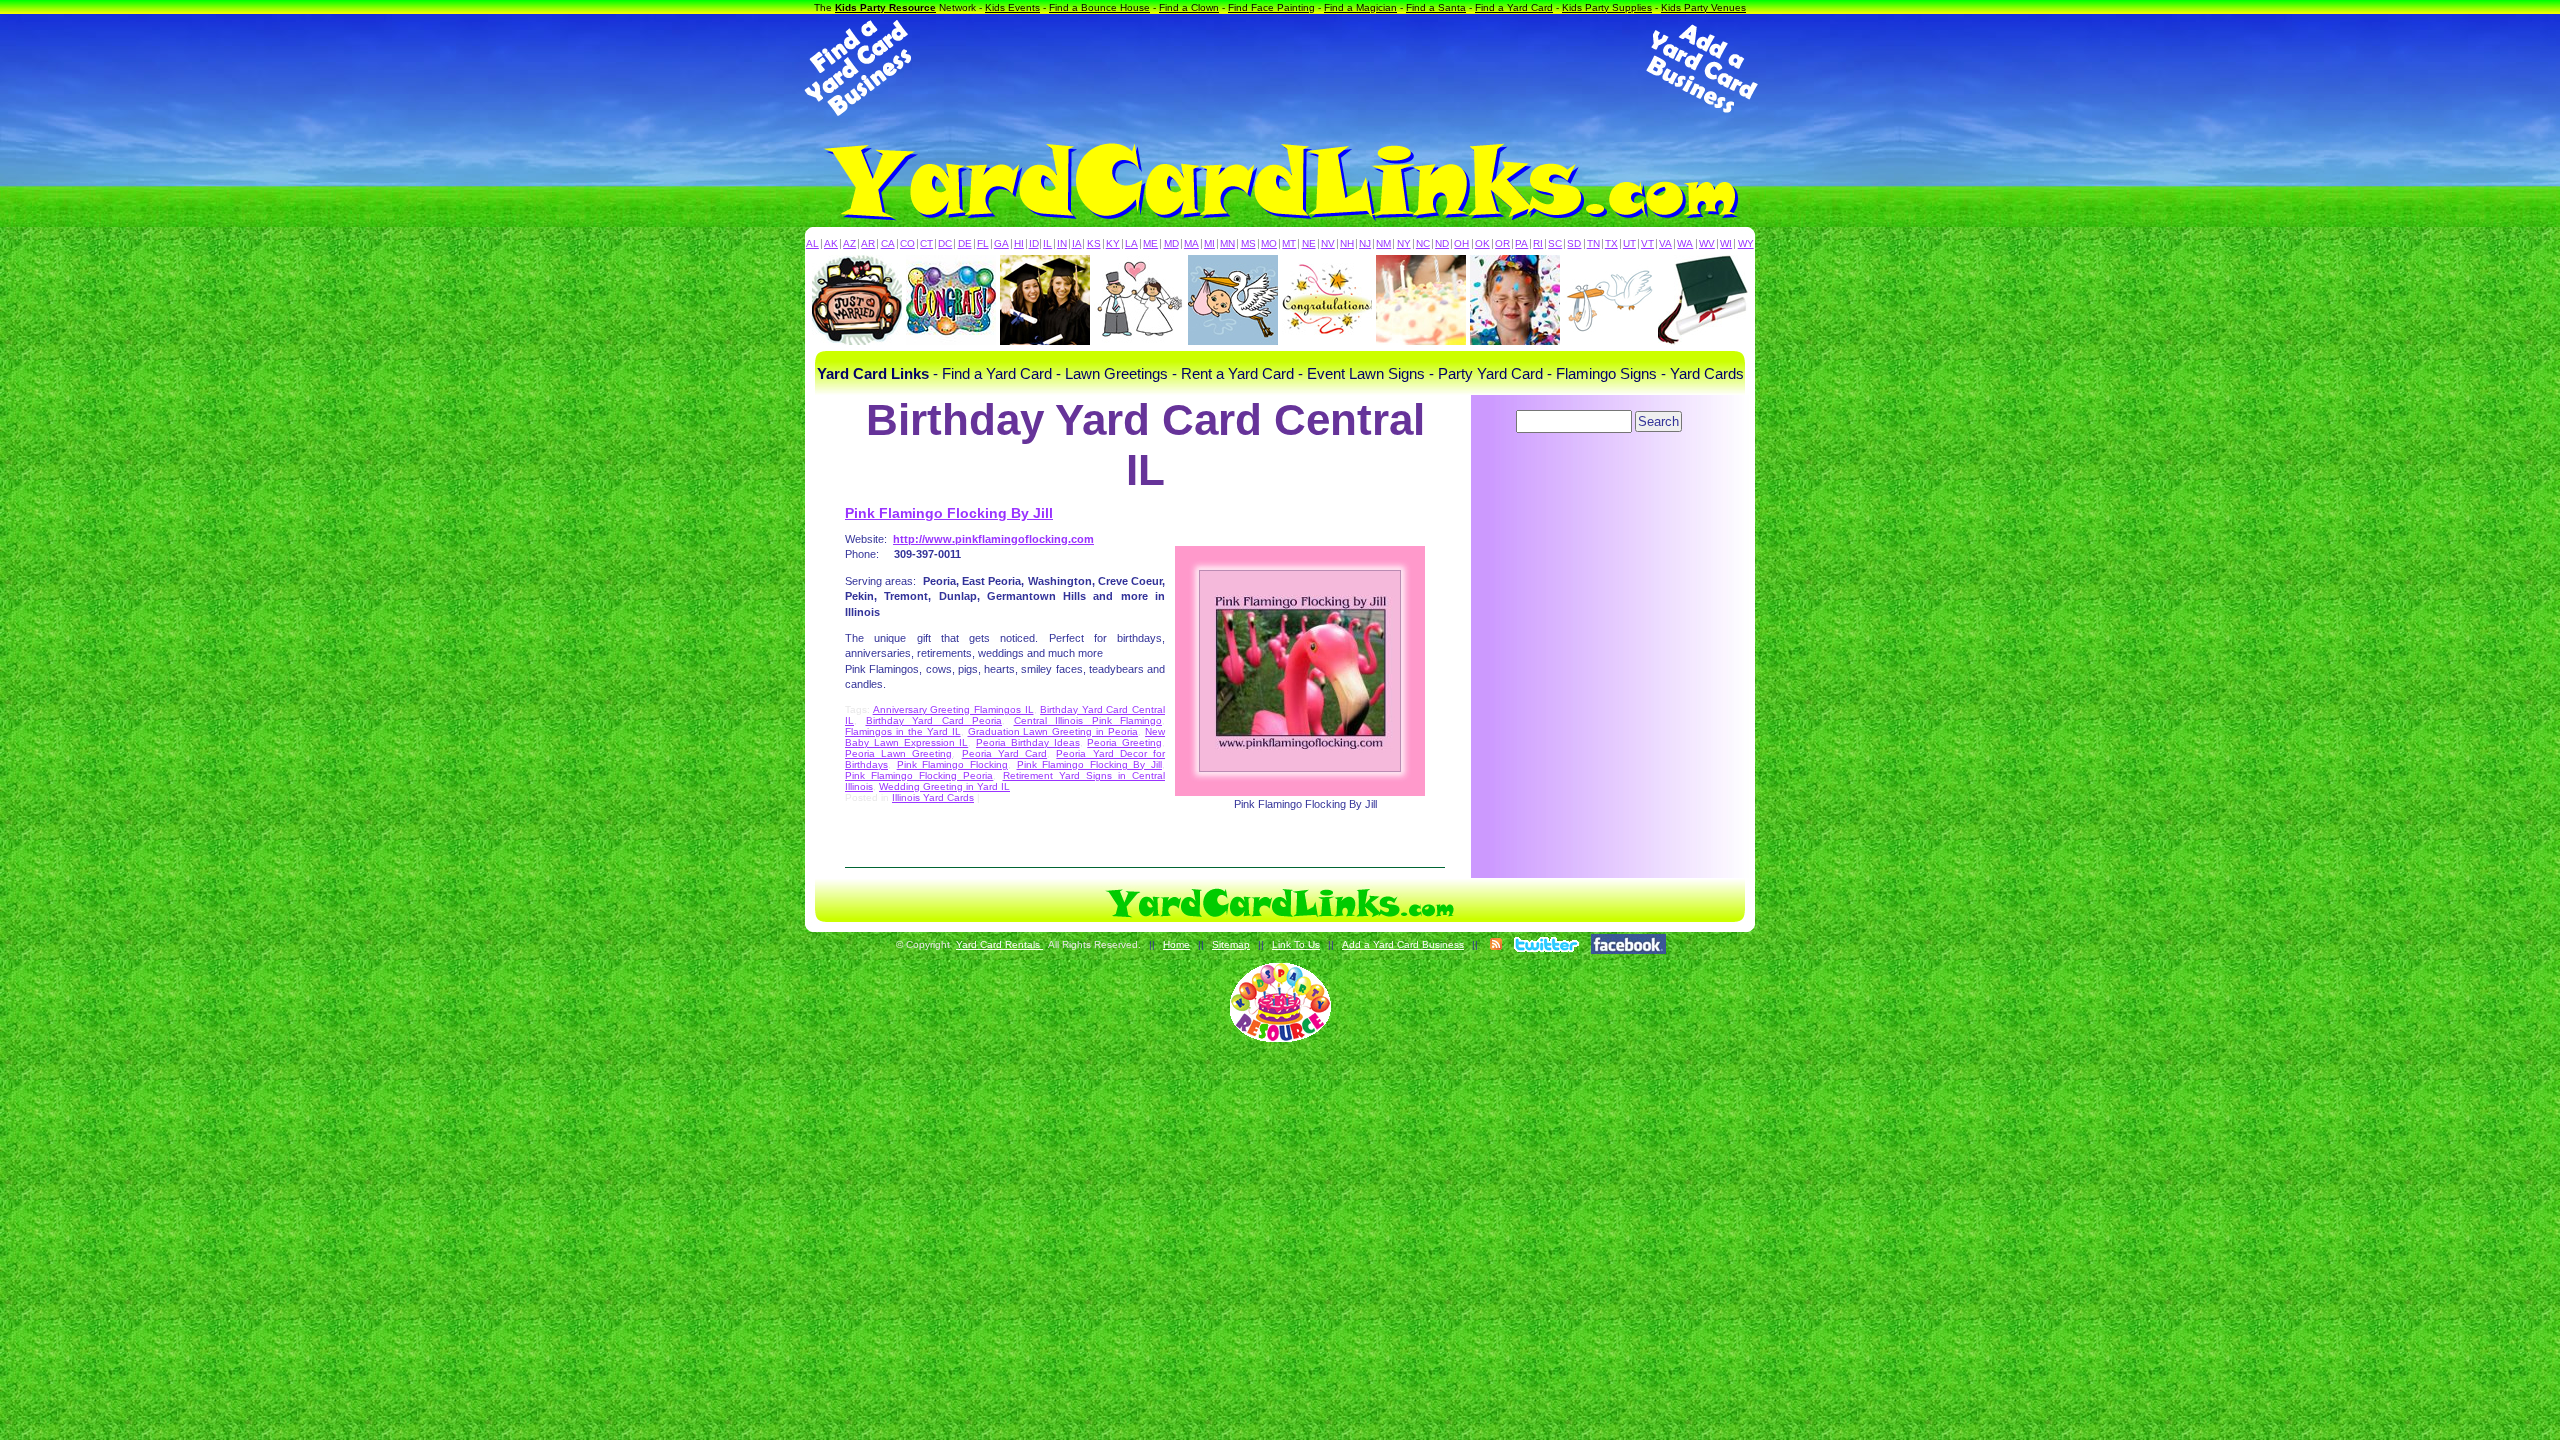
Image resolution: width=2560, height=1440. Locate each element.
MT (1289, 243)
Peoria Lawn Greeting (898, 753)
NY (1404, 243)
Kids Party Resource (885, 7)
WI (1726, 243)
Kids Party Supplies (1607, 7)
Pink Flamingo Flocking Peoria (919, 775)
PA (1521, 243)
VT (1647, 243)
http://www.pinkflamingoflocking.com (993, 539)
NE (1309, 243)
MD (1171, 243)
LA (1131, 243)
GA (1001, 243)
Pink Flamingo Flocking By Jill (949, 513)
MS (1248, 243)
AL (812, 243)
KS (1094, 243)
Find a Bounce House (1099, 7)
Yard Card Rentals (999, 944)
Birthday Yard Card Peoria (934, 720)
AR (868, 243)
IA (1077, 243)
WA (1685, 243)
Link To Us (1296, 944)
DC (945, 243)
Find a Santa (1436, 7)
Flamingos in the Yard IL (903, 731)
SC (1555, 243)
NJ (1365, 243)
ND (1442, 243)
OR (1502, 243)
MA (1191, 243)
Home (1176, 944)
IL (1047, 243)
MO (1269, 243)
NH (1347, 243)
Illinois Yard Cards (933, 797)
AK (831, 243)
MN (1227, 243)
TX (1611, 243)
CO (907, 243)
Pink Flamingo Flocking (952, 764)
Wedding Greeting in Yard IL (944, 786)
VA (1665, 243)
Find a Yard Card (1514, 7)
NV (1328, 243)
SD (1574, 243)
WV (1707, 243)
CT (926, 243)
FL (983, 243)
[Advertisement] (1280, 68)
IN (1062, 243)
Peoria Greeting (1124, 742)
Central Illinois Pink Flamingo (1088, 720)
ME (1150, 243)
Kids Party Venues (1703, 7)
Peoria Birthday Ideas (1028, 742)
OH (1461, 243)
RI (1538, 243)
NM (1383, 243)
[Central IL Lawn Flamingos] (1305, 671)
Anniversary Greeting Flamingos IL (953, 709)
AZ (849, 243)
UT (1629, 243)
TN (1593, 243)
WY (1746, 243)
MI (1209, 243)
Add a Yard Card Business (1403, 944)
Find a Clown (1189, 7)
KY (1113, 243)
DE (965, 243)
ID (1034, 243)
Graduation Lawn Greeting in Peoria (1053, 731)
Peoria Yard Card (1004, 753)
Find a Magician (1360, 7)
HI (1019, 243)
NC (1423, 243)
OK (1482, 243)
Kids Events (1012, 7)
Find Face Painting (1271, 7)
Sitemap (1231, 944)
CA (888, 243)
